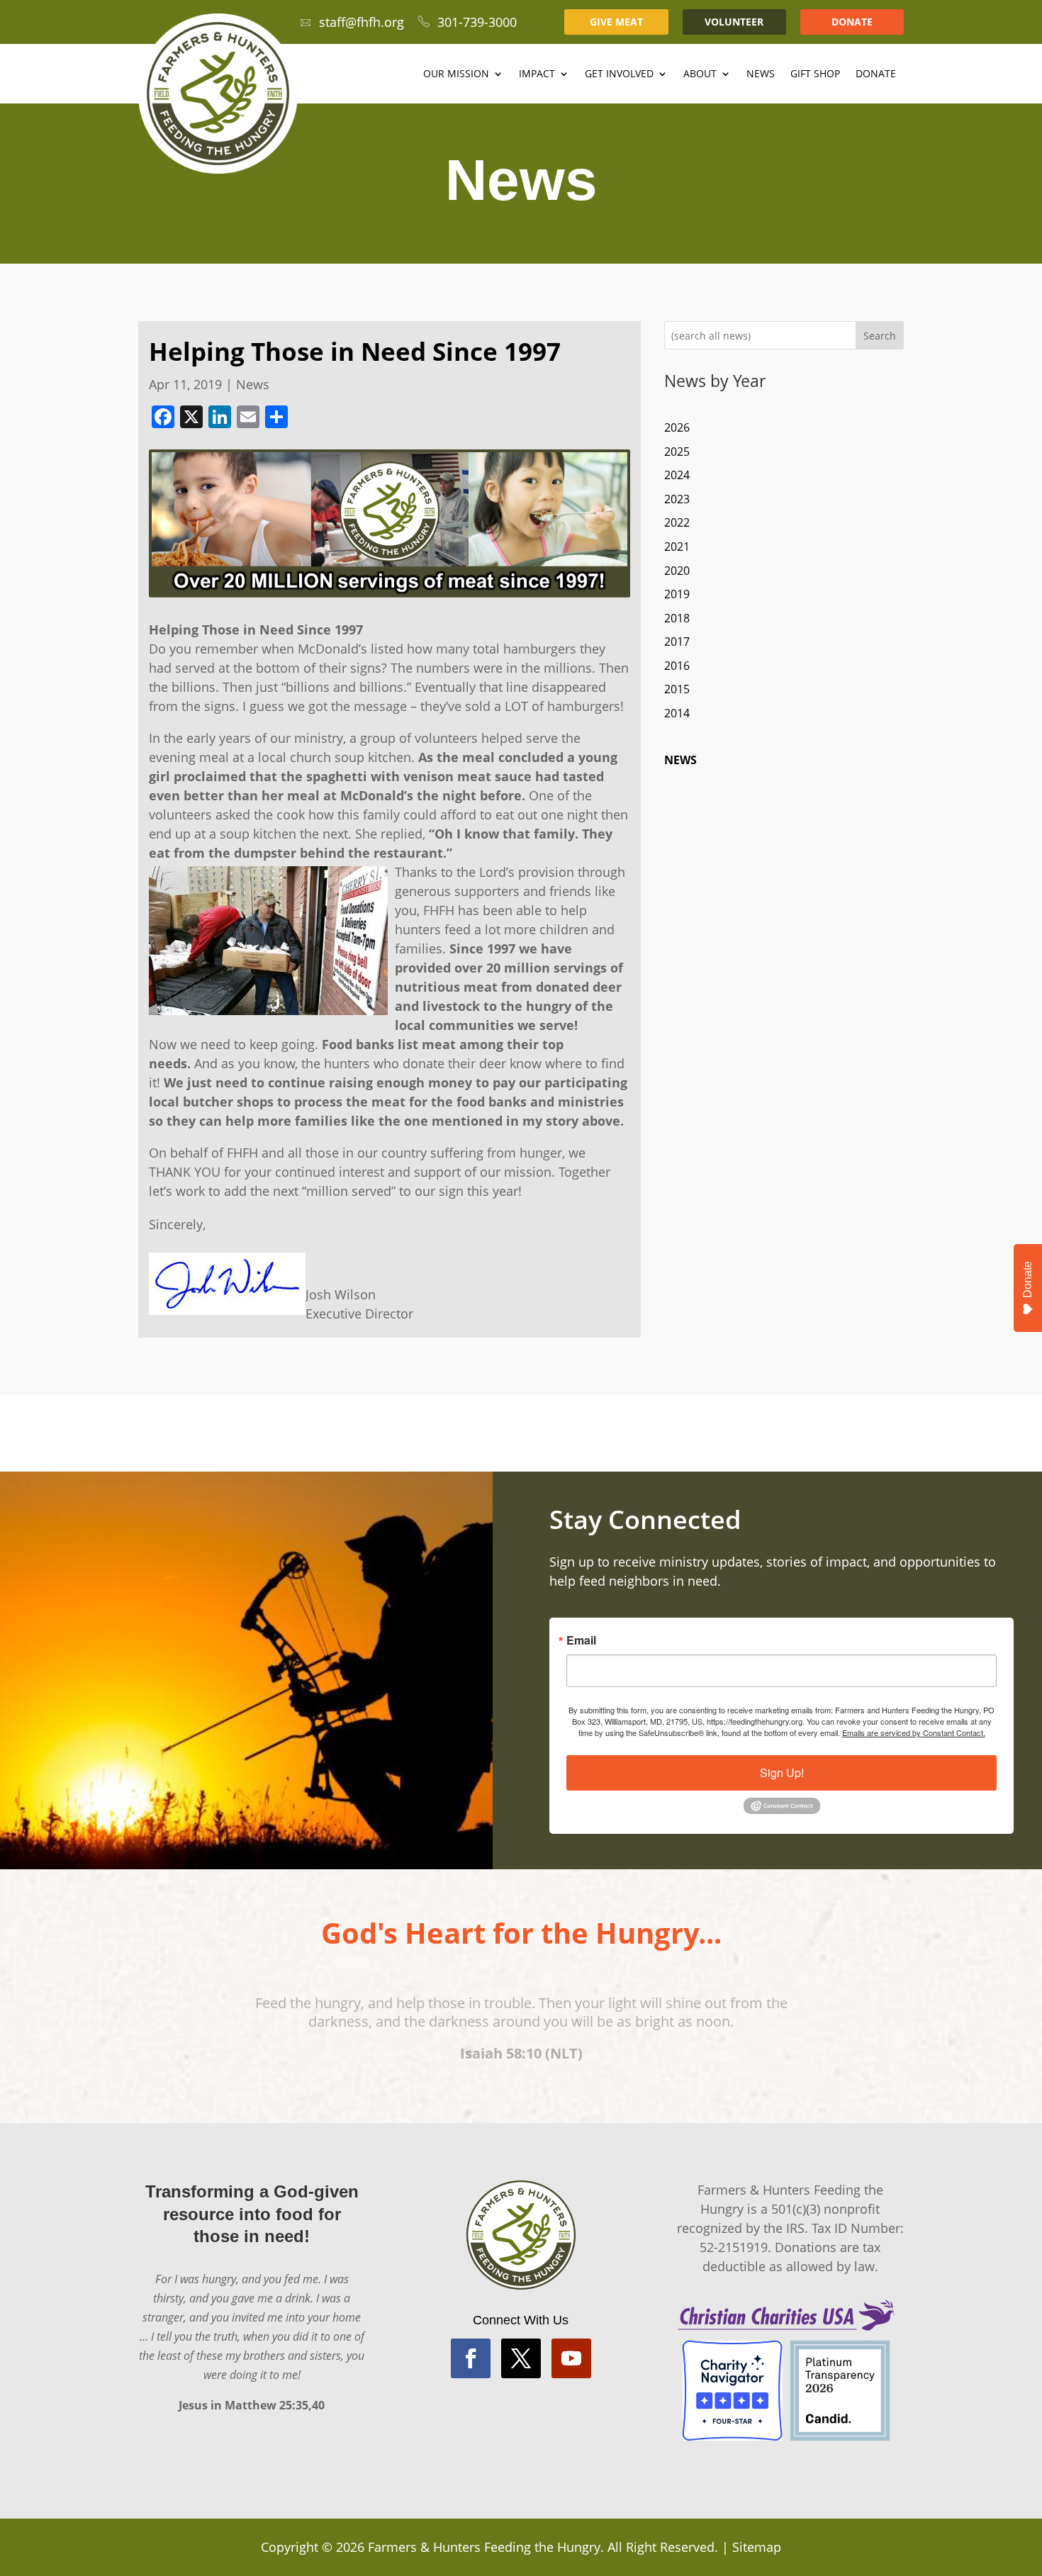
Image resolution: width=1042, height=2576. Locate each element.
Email (581, 1640)
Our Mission (456, 74)
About (700, 74)
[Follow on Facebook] (471, 2358)
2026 (677, 427)
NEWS (680, 760)
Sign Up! (782, 1773)
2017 (677, 642)
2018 (677, 618)
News (761, 74)
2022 (677, 522)
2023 (677, 499)
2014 (677, 713)
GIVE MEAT (616, 22)
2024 (677, 475)
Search (880, 336)
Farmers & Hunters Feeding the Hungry (484, 2547)
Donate (876, 74)
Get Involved (619, 74)
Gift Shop (815, 74)
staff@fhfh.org (362, 22)
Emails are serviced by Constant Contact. (914, 1732)
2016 (677, 666)
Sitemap (757, 2547)
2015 (677, 689)
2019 (677, 594)
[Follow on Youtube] (571, 2358)
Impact (537, 74)
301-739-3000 (477, 22)
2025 (677, 452)
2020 (677, 571)
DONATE (852, 22)
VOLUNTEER (734, 22)
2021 (677, 547)
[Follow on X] (521, 2358)
